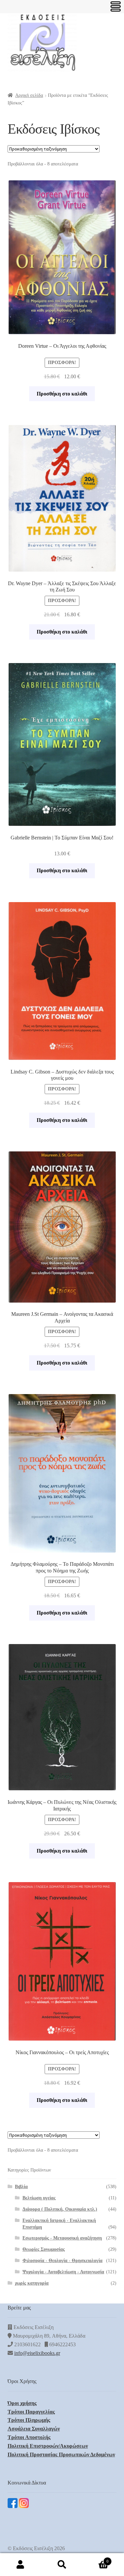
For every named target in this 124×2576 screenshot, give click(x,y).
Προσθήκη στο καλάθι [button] (62, 394)
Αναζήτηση (62, 2565)
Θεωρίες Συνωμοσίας (44, 2249)
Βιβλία (21, 2187)
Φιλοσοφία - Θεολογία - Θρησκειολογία (62, 2261)
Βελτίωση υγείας (39, 2198)
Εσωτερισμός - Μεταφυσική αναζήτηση (62, 2238)
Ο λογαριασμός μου (21, 2565)
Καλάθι (96, 2559)
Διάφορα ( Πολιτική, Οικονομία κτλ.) (60, 2209)
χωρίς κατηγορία (32, 2283)
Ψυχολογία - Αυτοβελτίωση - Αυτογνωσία (63, 2272)
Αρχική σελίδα (29, 95)
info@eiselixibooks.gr (37, 2353)
